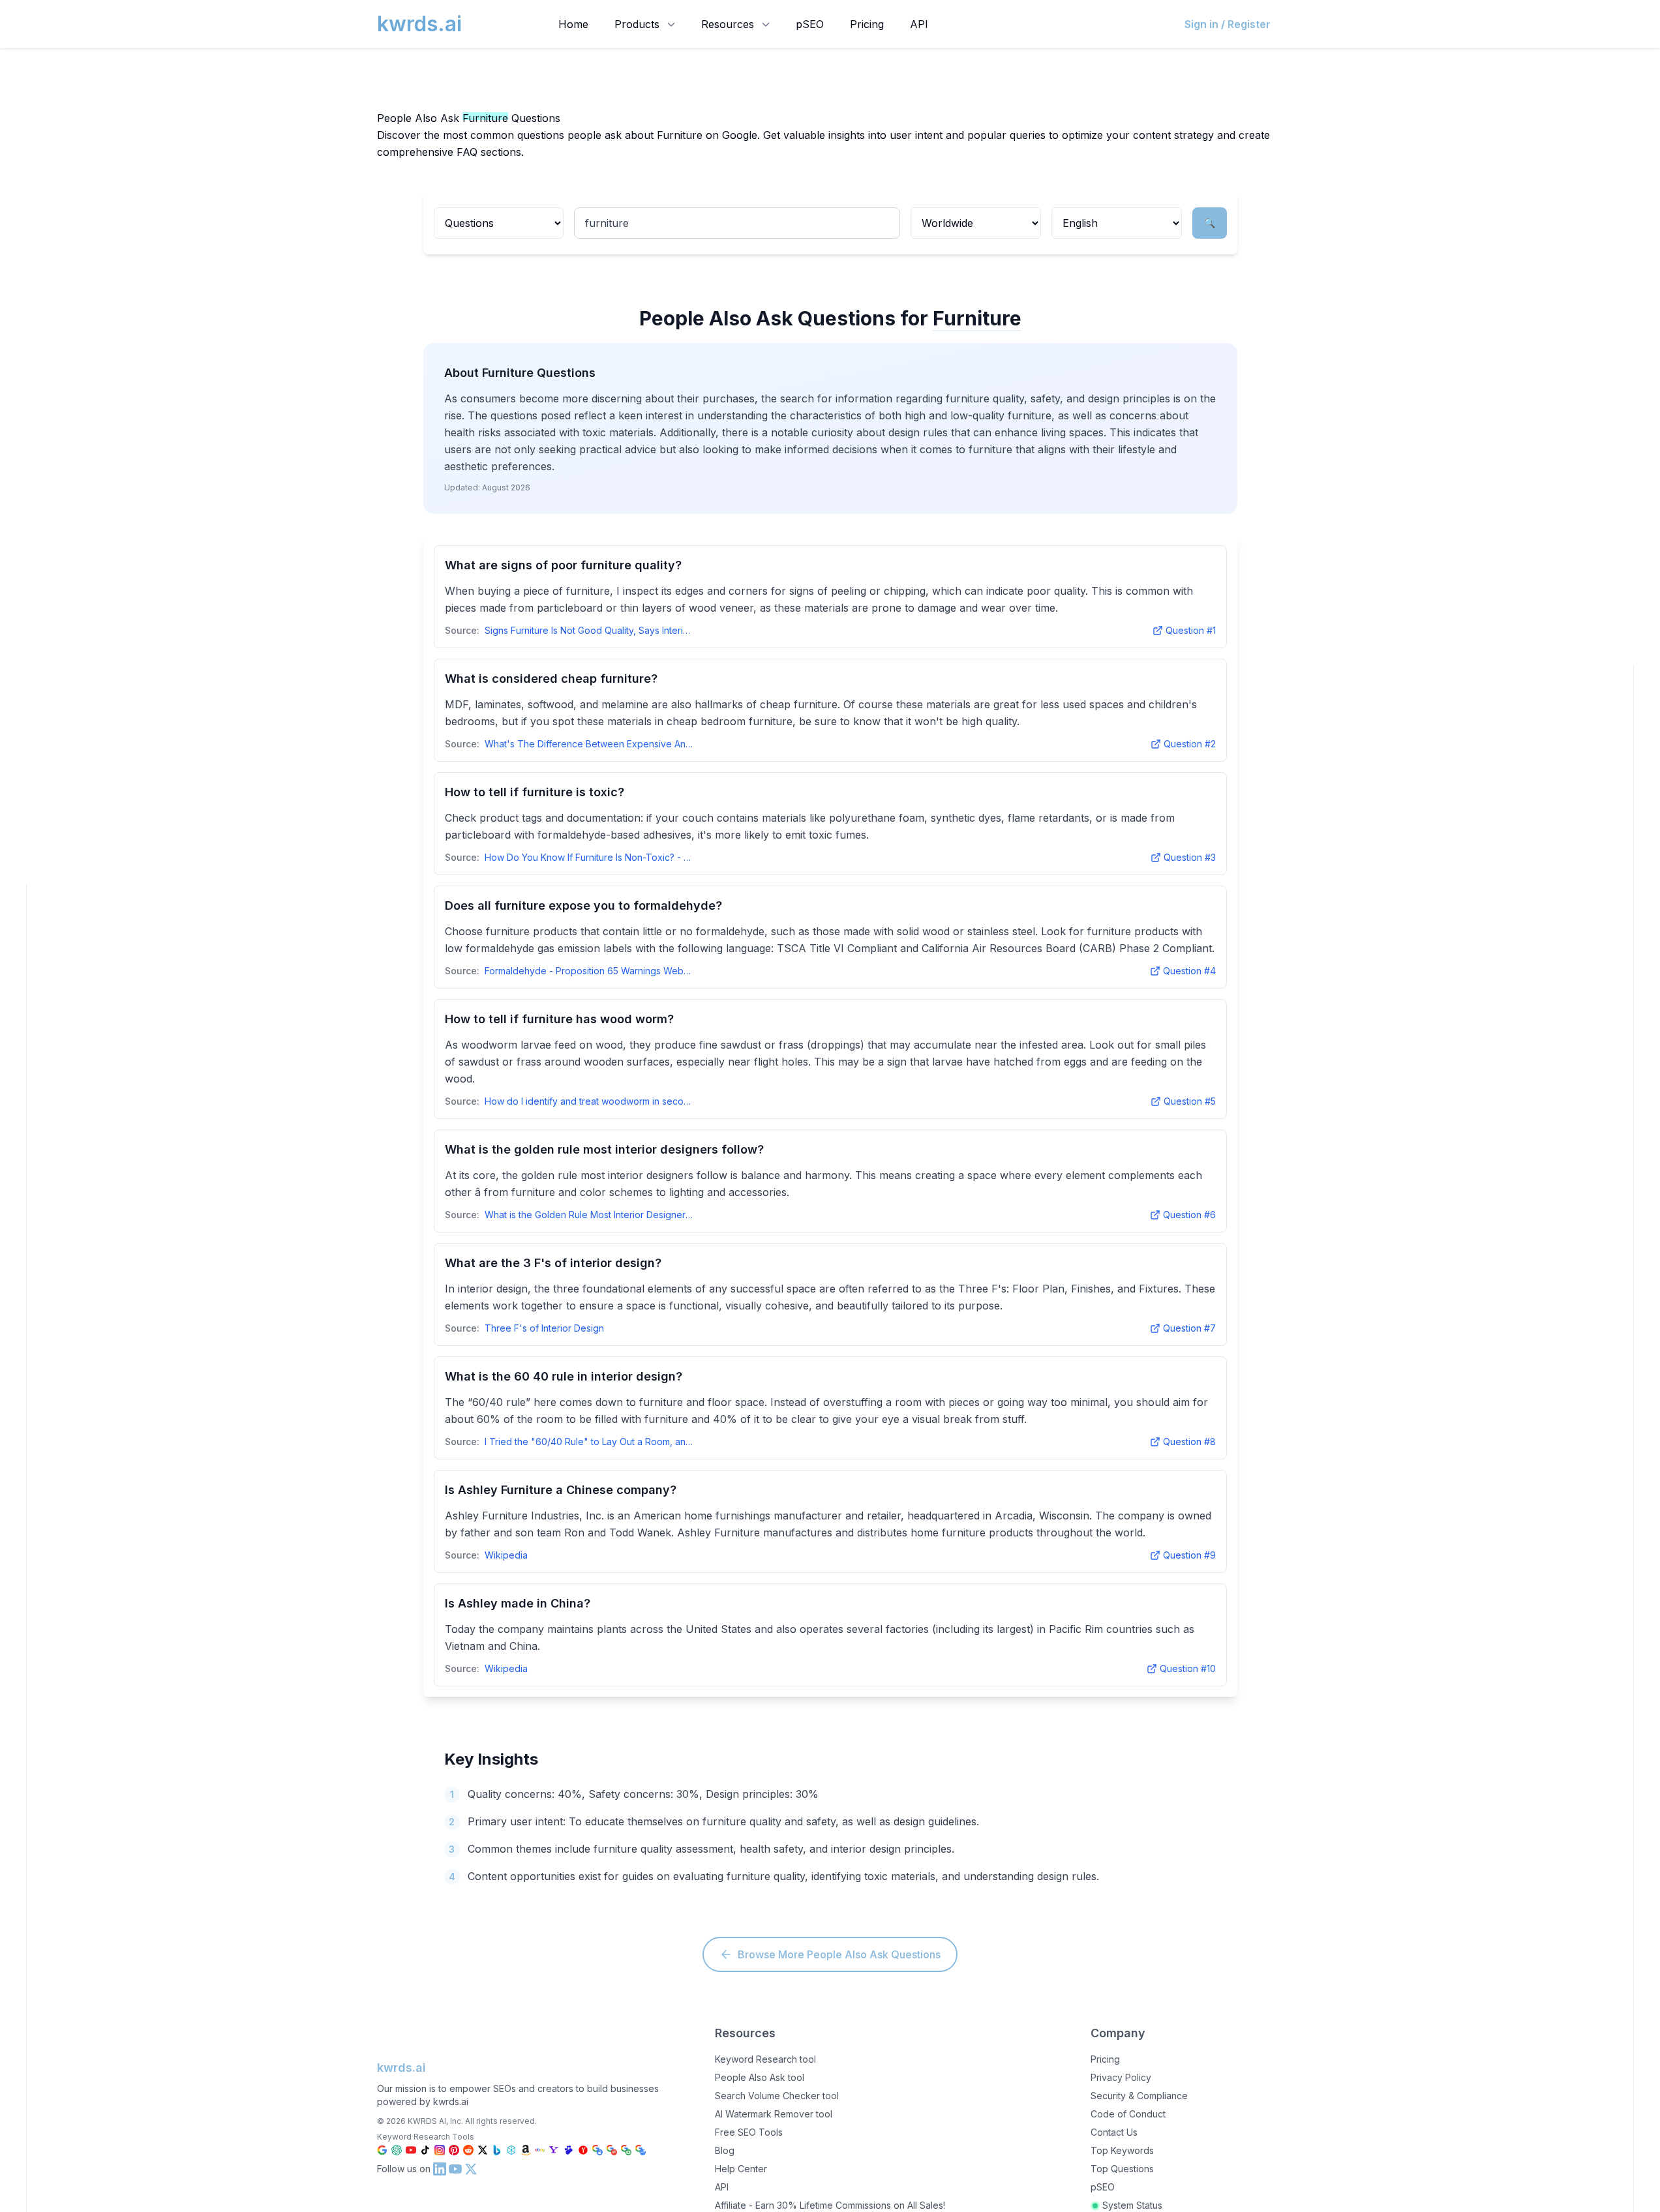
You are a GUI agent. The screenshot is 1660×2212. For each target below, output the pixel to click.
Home (573, 24)
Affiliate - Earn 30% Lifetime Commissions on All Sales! (830, 2205)
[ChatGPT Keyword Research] (397, 2150)
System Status (1132, 2205)
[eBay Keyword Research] (540, 2150)
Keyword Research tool (765, 2059)
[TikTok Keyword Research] (425, 2150)
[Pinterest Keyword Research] (454, 2150)
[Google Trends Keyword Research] (641, 2150)
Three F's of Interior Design (544, 1328)
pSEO (810, 24)
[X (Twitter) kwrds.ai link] (471, 2169)
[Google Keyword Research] (382, 2150)
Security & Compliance (1139, 2096)
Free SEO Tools (749, 2132)
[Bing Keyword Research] (497, 2150)
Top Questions (1122, 2169)
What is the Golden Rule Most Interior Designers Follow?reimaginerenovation (589, 1215)
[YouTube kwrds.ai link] (455, 2169)
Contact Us (1114, 2132)
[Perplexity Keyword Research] (511, 2150)
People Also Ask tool (760, 2077)
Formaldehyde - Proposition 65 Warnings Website (589, 971)
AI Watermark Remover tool (774, 2114)
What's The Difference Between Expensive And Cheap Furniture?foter (589, 744)
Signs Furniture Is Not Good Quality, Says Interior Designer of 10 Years (589, 630)
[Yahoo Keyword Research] (554, 2150)
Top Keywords (1122, 2150)
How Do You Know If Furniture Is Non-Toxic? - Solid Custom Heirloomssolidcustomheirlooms (589, 857)
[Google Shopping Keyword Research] (597, 2150)
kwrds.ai (401, 2068)
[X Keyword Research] (483, 2150)
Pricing (867, 24)
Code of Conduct (1128, 2114)
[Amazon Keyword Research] (526, 2150)
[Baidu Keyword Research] (569, 2150)
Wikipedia (506, 1555)
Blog (725, 2150)
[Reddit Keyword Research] (468, 2150)
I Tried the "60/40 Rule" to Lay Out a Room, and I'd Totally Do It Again (589, 1442)
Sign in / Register (1228, 24)
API (919, 24)
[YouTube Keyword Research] (411, 2150)
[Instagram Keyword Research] (440, 2150)
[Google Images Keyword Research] (626, 2150)
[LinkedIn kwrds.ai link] (440, 2169)
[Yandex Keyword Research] (583, 2150)
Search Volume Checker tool (777, 2096)
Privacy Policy (1121, 2077)
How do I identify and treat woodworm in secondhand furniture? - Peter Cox (589, 1101)
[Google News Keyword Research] (612, 2150)
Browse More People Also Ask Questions (839, 1954)
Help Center (741, 2169)
